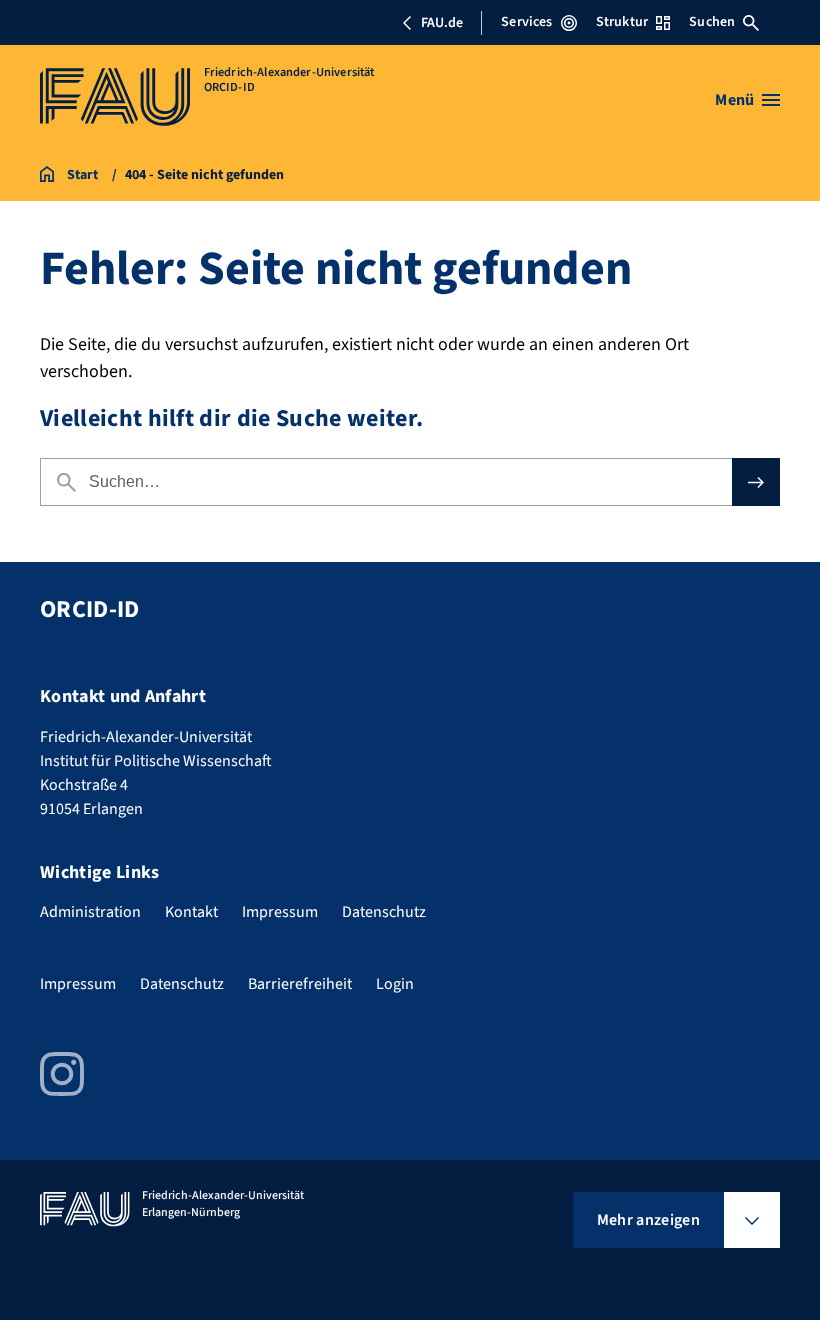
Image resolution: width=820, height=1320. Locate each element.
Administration (90, 912)
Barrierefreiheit (300, 984)
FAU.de (442, 23)
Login (395, 984)
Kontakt (191, 912)
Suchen (712, 22)
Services (526, 22)
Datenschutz (384, 912)
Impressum (280, 912)
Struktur (622, 22)
